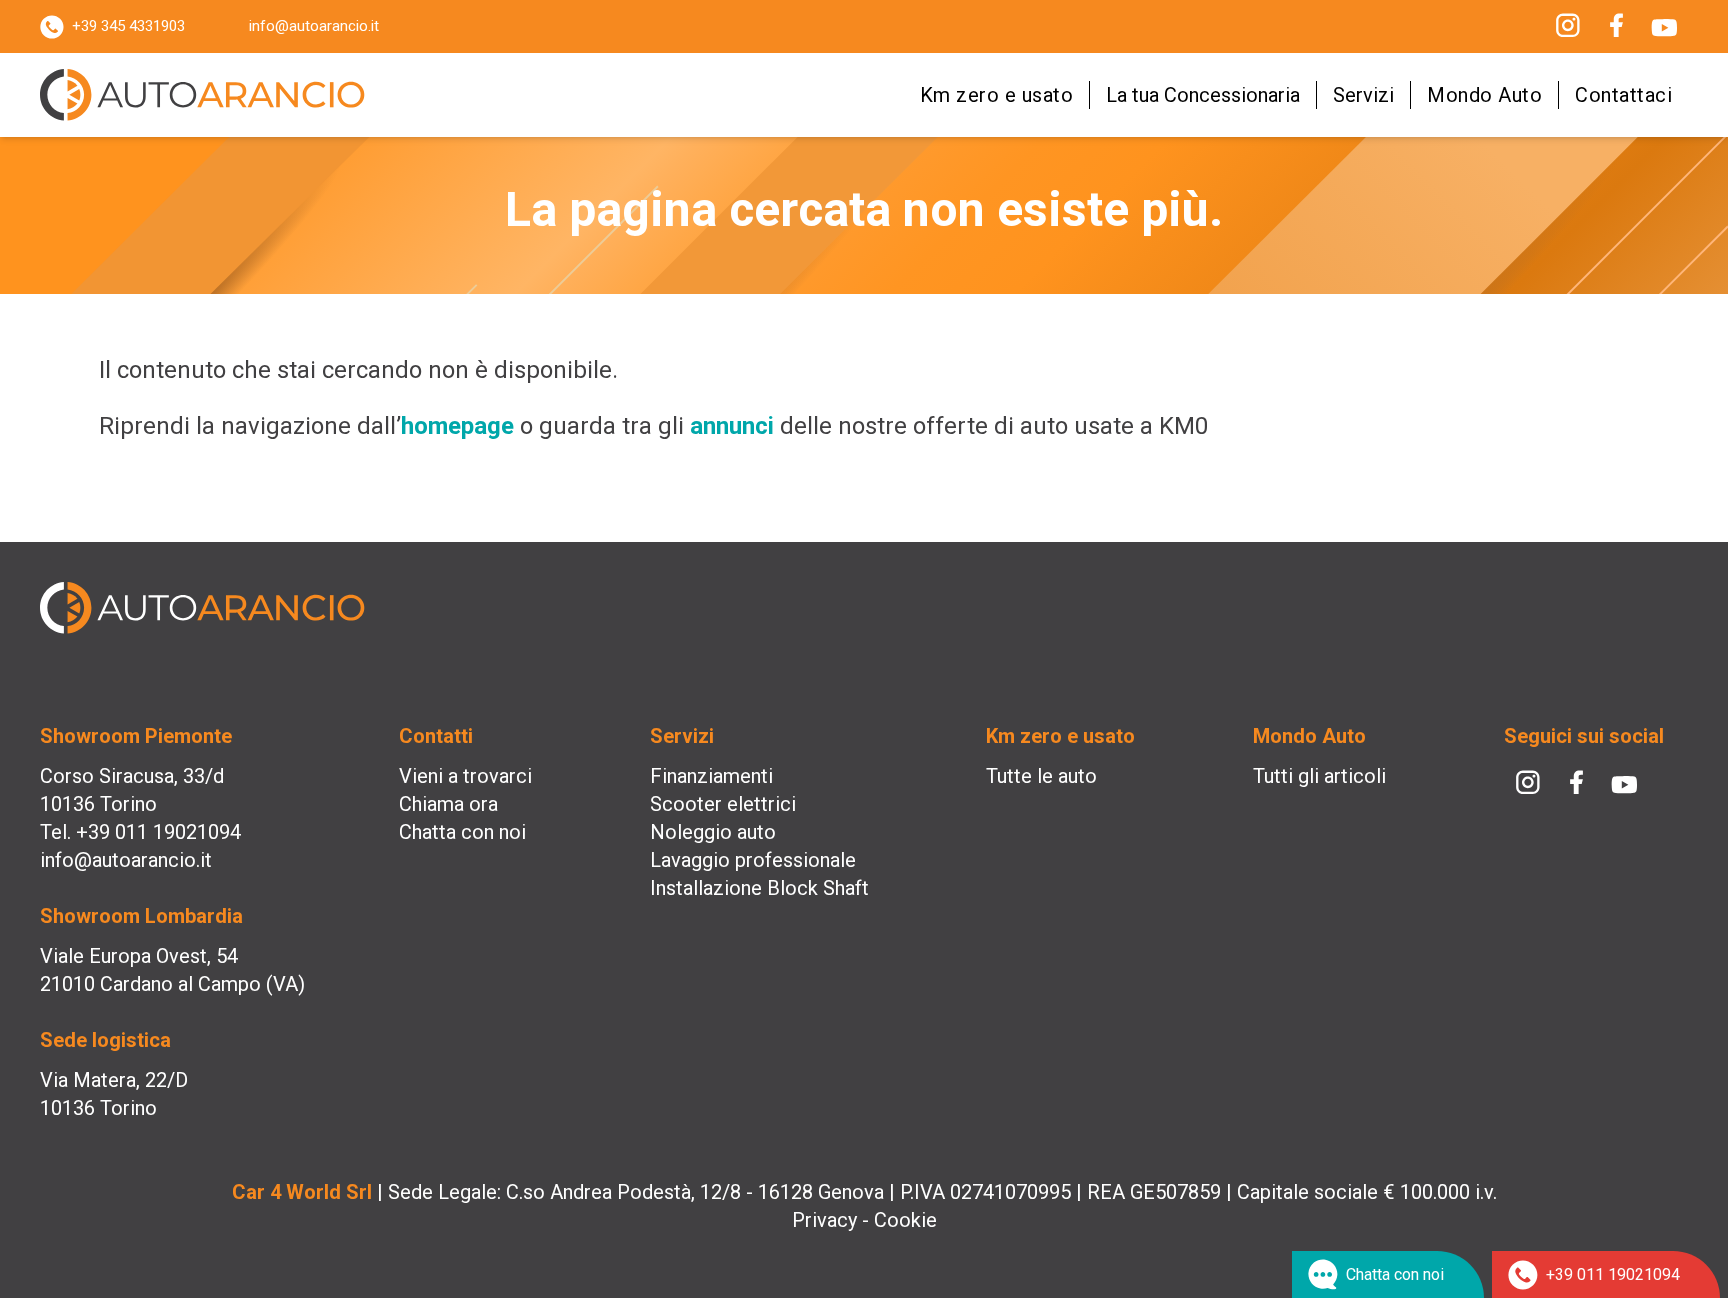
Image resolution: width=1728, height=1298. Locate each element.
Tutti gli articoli (1319, 776)
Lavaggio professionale (753, 860)
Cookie (905, 1220)
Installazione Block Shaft (759, 888)
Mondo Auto (1484, 95)
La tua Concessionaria (1203, 95)
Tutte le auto (1041, 776)
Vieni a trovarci (465, 776)
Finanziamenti (711, 776)
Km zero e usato (997, 95)
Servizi (1363, 95)
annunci (732, 426)
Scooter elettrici (723, 804)
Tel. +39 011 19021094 (140, 832)
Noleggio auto (713, 832)
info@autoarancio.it (314, 26)
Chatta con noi (462, 832)
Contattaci (1623, 95)
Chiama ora (448, 804)
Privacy (824, 1220)
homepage (457, 426)
